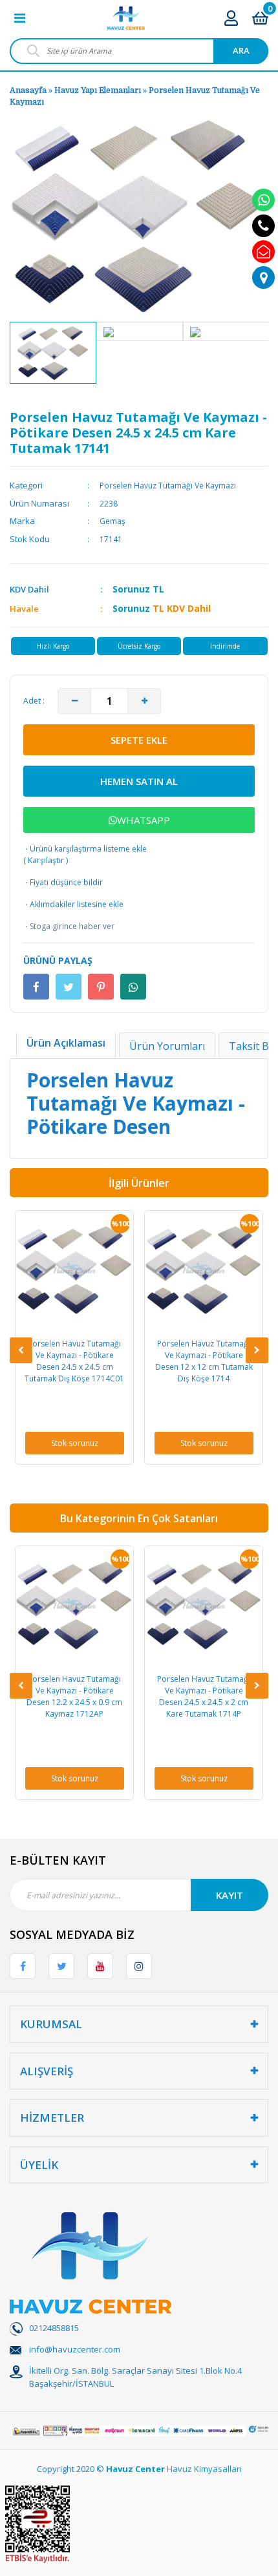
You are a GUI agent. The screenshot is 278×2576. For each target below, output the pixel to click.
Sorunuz (131, 589)
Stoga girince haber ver (69, 926)
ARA (241, 50)
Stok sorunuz (115, 1443)
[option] (53, 353)
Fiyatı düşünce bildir (63, 882)
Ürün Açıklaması (66, 1043)
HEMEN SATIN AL (139, 781)
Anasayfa (28, 90)
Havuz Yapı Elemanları (98, 90)
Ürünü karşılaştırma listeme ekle (85, 849)
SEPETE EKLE (139, 740)
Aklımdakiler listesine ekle (73, 904)
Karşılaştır (46, 860)
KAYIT (230, 1895)
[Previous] (21, 1350)
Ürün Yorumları (167, 1046)
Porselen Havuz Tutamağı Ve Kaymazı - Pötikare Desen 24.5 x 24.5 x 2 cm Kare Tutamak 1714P (116, 1696)
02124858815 (54, 2328)
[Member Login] (231, 18)
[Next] (257, 1350)
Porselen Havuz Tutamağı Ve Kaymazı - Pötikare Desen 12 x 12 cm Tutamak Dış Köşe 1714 (115, 1361)
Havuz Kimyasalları (204, 2469)
